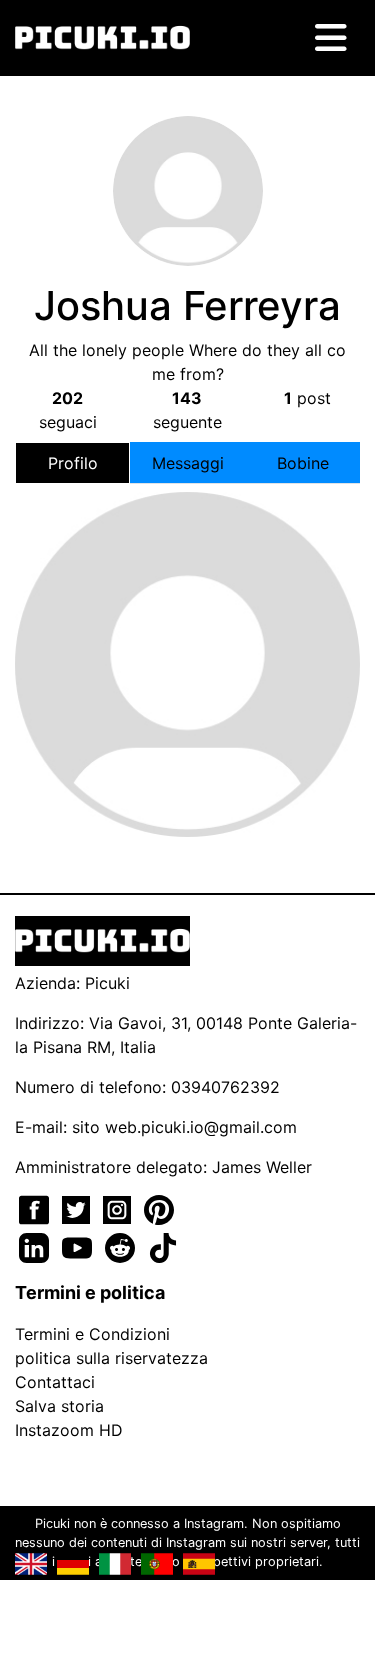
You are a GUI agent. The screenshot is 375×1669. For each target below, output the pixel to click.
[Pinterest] (159, 1208)
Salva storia (59, 1406)
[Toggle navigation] (331, 38)
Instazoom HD (69, 1430)
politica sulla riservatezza (111, 1358)
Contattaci (55, 1382)
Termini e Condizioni (92, 1334)
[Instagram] (119, 1208)
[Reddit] (122, 1246)
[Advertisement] (188, 624)
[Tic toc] (163, 1246)
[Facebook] (36, 1208)
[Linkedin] (36, 1246)
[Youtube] (79, 1246)
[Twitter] (78, 1208)
